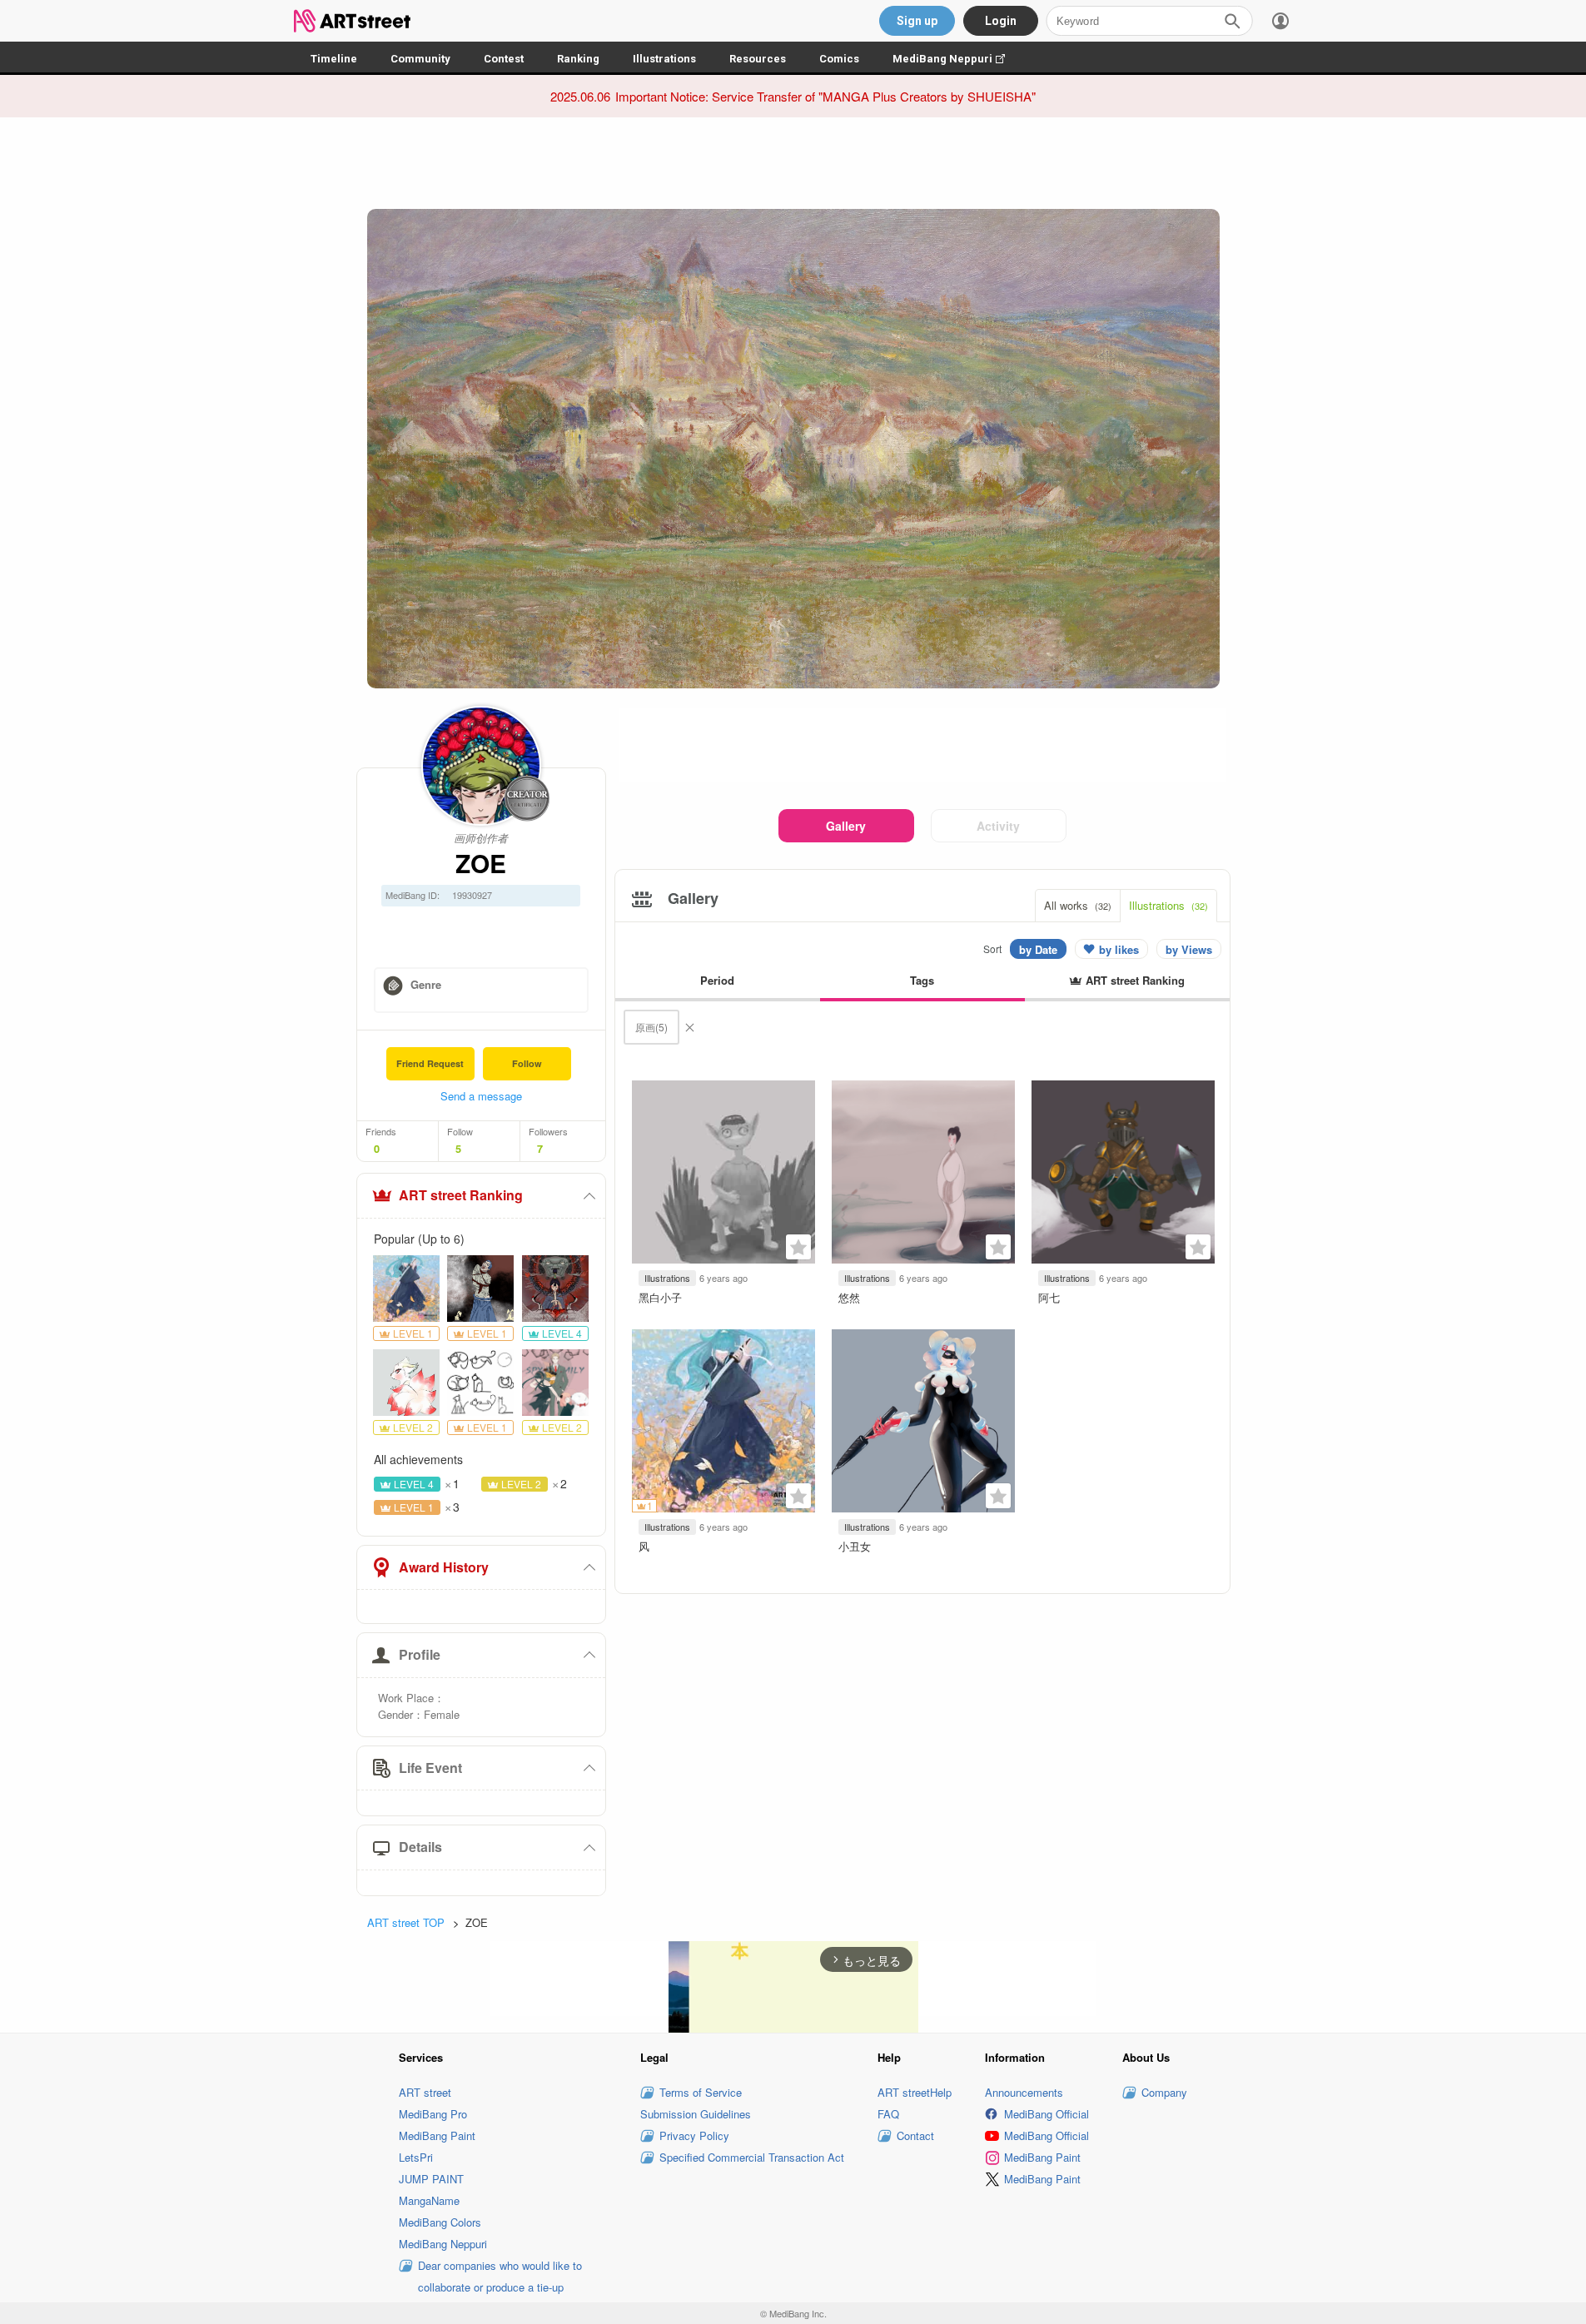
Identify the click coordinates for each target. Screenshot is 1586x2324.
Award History (444, 1567)
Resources (758, 59)
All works (1078, 905)
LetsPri (416, 2157)
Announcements (1024, 2092)
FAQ (888, 2114)
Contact (915, 2135)
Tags (922, 980)
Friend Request (430, 1063)
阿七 (1049, 1297)
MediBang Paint (437, 2135)
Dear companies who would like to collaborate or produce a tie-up (500, 2276)
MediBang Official (1047, 2114)
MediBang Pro (433, 2114)
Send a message (481, 1096)
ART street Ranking (461, 1195)
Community (420, 59)
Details (420, 1847)
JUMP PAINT (431, 2179)
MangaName (429, 2200)
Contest (504, 59)
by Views (1189, 949)
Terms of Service (701, 2092)
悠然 (849, 1297)
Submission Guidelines (696, 2114)
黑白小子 (660, 1297)
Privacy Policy (694, 2135)
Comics (839, 59)
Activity (998, 826)
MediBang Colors (440, 2222)
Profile (420, 1654)
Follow (527, 1063)
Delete (689, 1027)
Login (1001, 21)
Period (717, 980)
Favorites (798, 1247)
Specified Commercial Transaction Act (752, 2157)
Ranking (578, 59)
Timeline (334, 59)
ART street (425, 2092)
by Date (1038, 949)
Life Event (430, 1768)
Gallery (846, 826)
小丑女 (855, 1546)
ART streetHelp (915, 2092)
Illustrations (664, 59)
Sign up (917, 21)
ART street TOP (406, 1922)
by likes (1119, 949)
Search (1232, 21)
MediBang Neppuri (957, 59)
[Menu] (1280, 21)
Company (1164, 2092)
